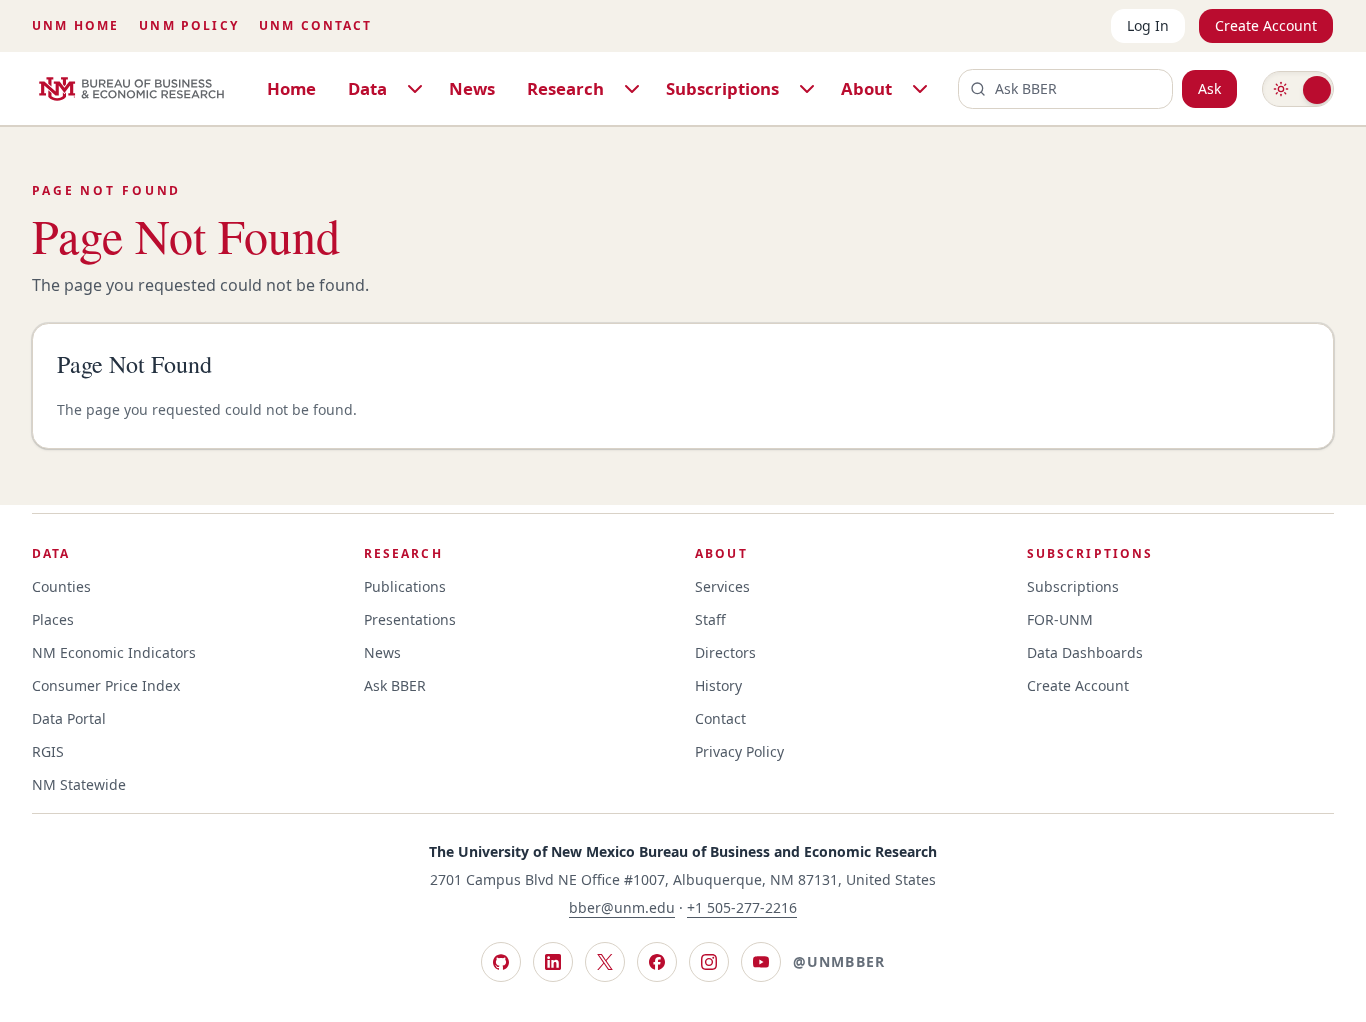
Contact (720, 718)
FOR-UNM (1060, 619)
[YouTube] (761, 962)
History (718, 685)
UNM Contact (316, 25)
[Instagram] (709, 962)
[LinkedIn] (553, 962)
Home (291, 88)
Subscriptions (722, 88)
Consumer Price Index (106, 685)
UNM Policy (189, 25)
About (866, 88)
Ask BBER (395, 685)
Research (565, 88)
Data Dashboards (1085, 652)
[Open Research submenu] (632, 89)
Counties (61, 586)
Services (722, 586)
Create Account (1266, 25)
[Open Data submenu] (415, 89)
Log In (1148, 25)
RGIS (48, 751)
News (472, 88)
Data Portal (69, 718)
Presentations (410, 619)
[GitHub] (501, 962)
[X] (605, 962)
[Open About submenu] (920, 89)
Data (367, 88)
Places (53, 619)
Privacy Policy (739, 751)
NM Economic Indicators (114, 652)
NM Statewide (79, 784)
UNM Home (75, 25)
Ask (1209, 88)
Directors (725, 652)
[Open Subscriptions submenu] (807, 89)
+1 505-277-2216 (742, 907)
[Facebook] (657, 962)
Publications (405, 586)
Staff (710, 619)
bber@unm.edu (622, 907)
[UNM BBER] (131, 89)
